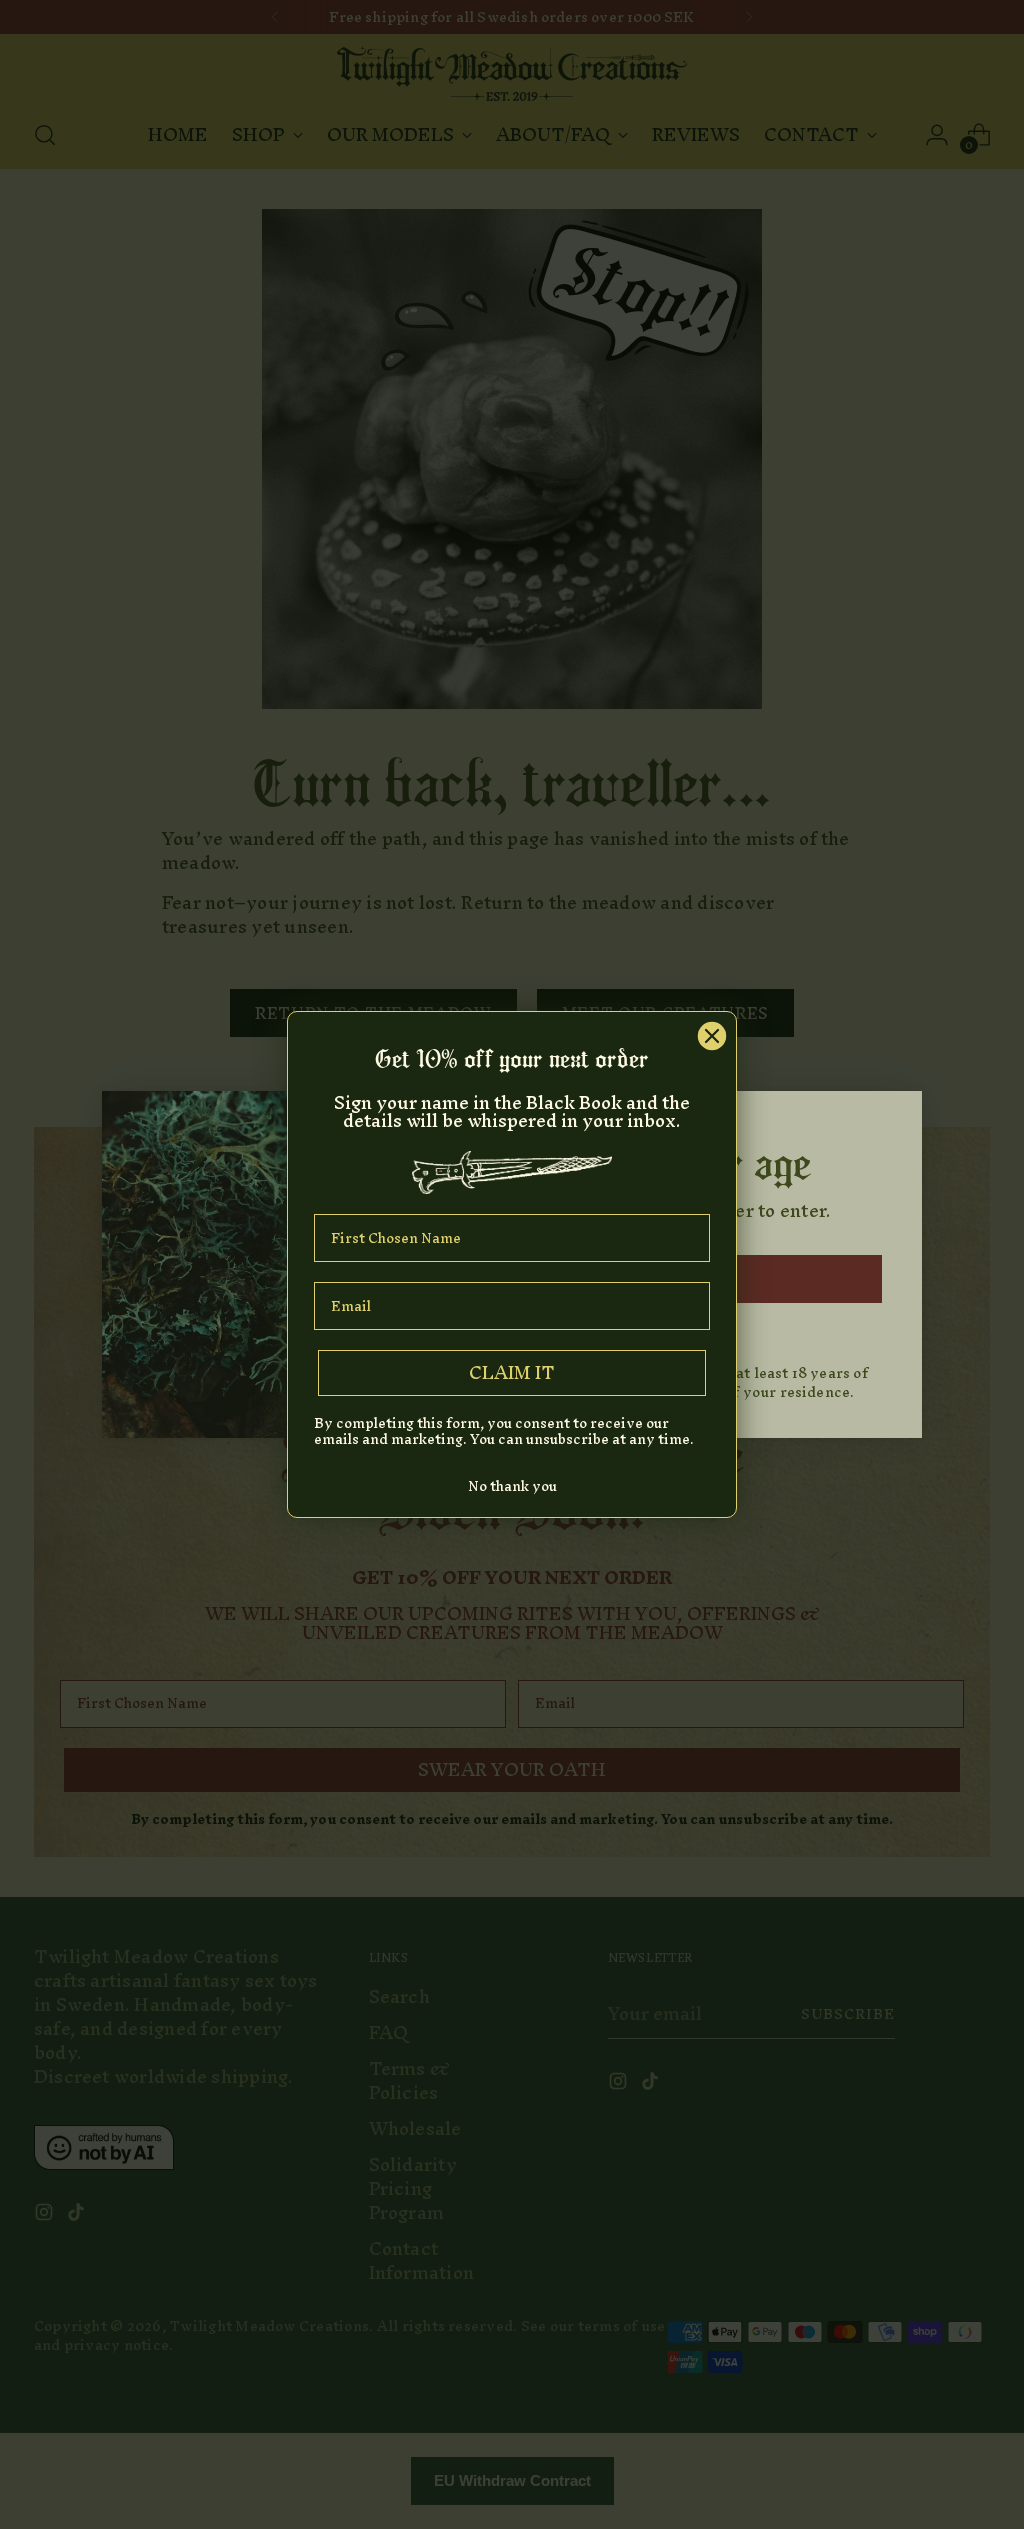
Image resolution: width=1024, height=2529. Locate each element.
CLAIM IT (512, 1372)
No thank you (512, 1486)
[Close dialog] (712, 1036)
